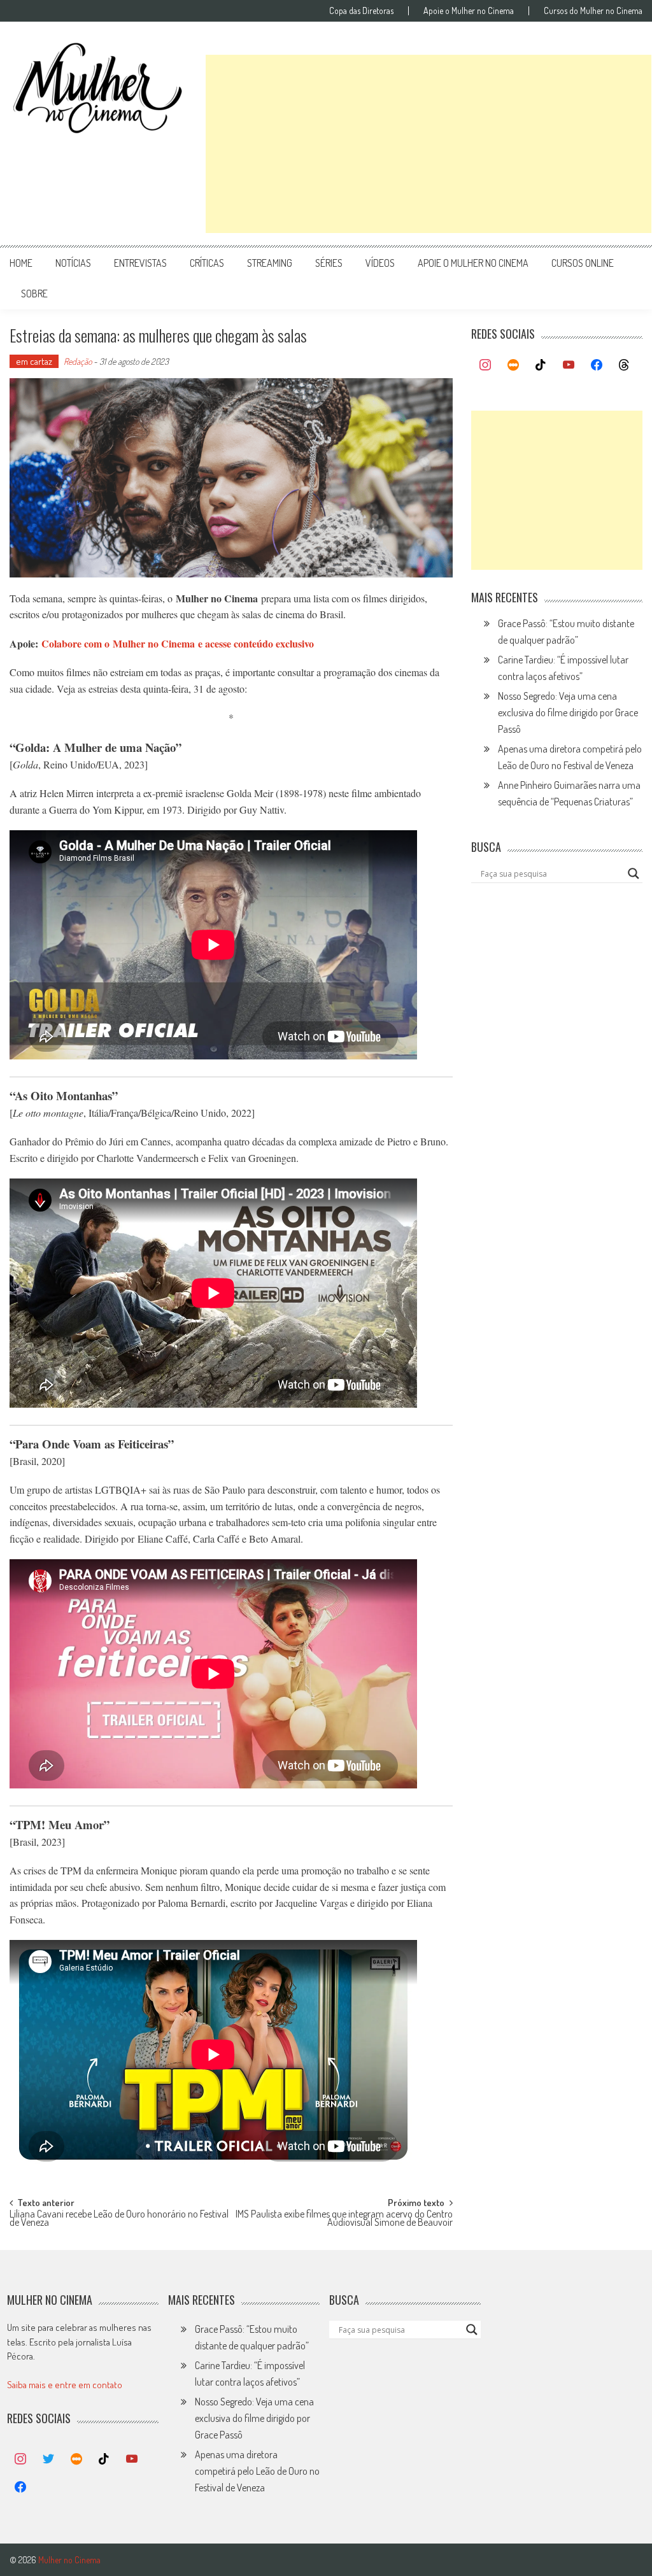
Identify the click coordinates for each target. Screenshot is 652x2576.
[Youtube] (569, 365)
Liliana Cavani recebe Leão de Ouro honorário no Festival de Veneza (119, 2219)
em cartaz (34, 361)
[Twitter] (48, 2459)
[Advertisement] (429, 144)
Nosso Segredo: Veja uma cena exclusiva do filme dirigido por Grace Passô (568, 712)
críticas (207, 263)
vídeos (380, 263)
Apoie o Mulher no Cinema (469, 11)
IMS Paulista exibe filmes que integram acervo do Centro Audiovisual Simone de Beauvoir (344, 2219)
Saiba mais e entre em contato (65, 2385)
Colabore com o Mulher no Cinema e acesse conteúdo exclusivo (178, 643)
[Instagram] (485, 365)
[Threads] (624, 365)
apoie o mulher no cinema (473, 263)
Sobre (34, 294)
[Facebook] (597, 365)
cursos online (583, 263)
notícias (73, 263)
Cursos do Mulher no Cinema (593, 11)
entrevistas (140, 263)
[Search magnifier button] (634, 874)
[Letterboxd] (513, 365)
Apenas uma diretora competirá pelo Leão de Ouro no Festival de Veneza (257, 2471)
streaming (270, 263)
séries (329, 263)
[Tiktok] (541, 365)
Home (21, 263)
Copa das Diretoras (361, 11)
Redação (78, 361)
